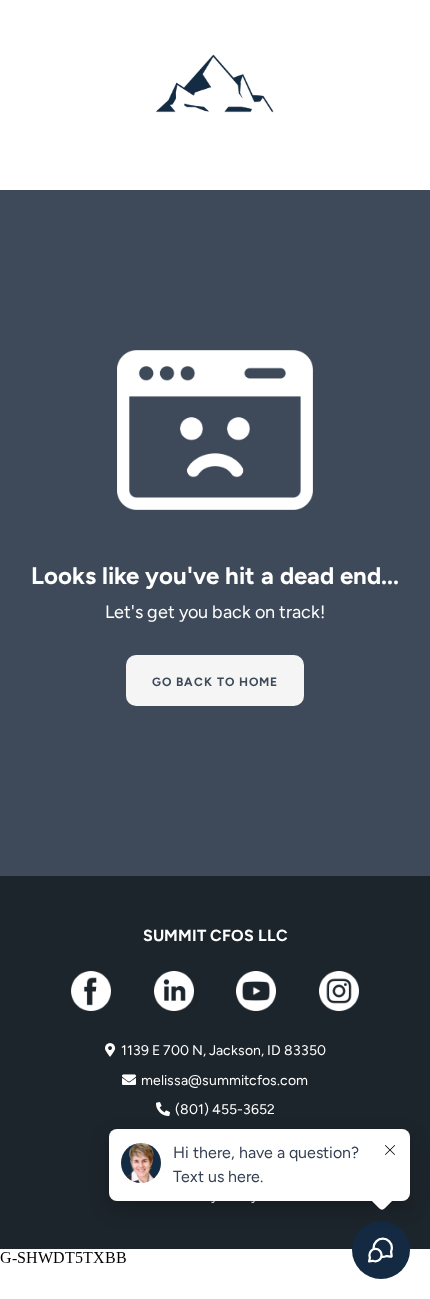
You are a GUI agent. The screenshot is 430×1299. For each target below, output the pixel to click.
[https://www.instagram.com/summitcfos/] (339, 991)
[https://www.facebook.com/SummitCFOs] (91, 991)
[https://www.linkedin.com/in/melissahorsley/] (174, 991)
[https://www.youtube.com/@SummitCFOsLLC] (256, 991)
